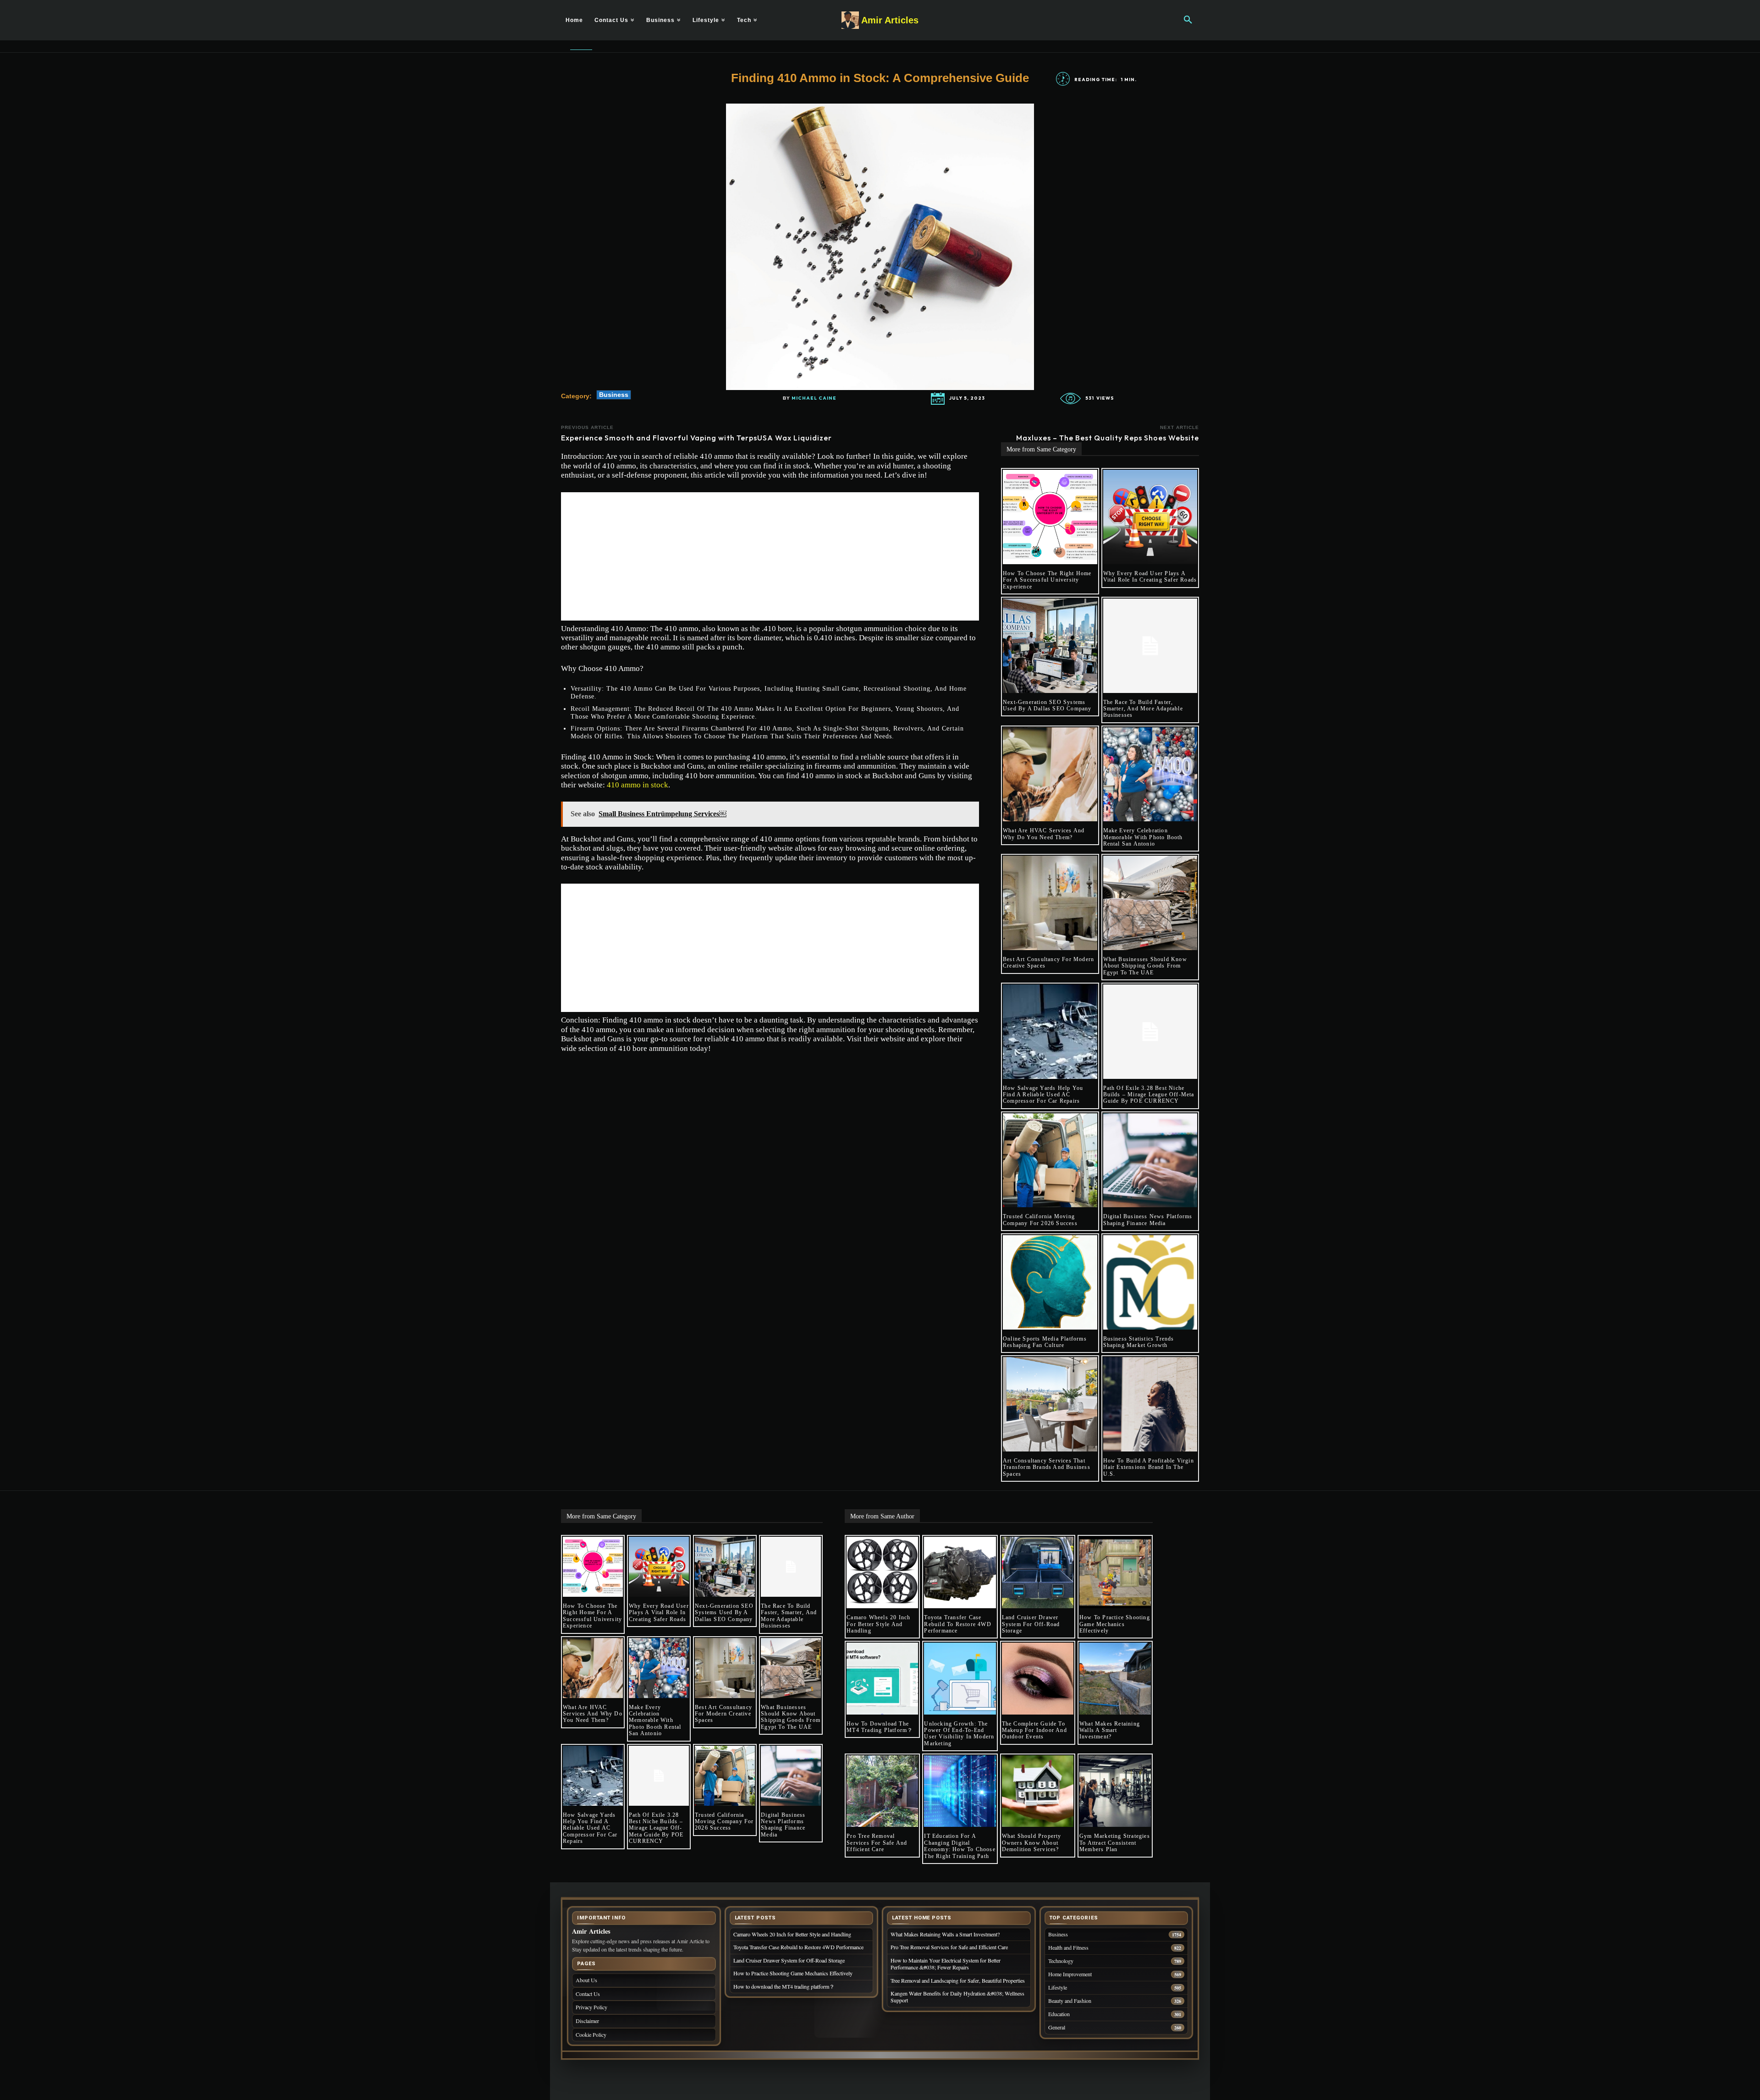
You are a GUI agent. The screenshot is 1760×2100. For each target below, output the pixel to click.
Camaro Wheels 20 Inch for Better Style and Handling (878, 1624)
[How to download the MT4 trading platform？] (882, 1678)
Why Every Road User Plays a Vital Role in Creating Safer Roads (1150, 577)
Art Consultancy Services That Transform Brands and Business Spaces (1047, 1467)
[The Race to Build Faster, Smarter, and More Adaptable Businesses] (1150, 646)
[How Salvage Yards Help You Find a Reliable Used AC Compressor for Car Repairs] (1050, 1032)
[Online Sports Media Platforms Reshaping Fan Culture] (1050, 1282)
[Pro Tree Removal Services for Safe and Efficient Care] (882, 1791)
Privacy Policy (591, 2007)
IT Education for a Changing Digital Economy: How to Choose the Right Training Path (960, 1846)
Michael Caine (814, 398)
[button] (1188, 20)
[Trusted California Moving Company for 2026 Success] (1050, 1160)
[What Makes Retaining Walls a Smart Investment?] (1115, 1678)
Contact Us (588, 1994)
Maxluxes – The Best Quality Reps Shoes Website (1108, 438)
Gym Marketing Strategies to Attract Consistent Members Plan (1115, 1843)
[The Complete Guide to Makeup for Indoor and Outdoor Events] (1038, 1678)
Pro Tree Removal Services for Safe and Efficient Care (877, 1843)
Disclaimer (587, 2021)
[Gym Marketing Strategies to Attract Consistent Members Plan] (1115, 1791)
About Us (586, 1980)
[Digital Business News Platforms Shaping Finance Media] (1150, 1160)
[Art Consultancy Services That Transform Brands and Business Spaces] (1050, 1404)
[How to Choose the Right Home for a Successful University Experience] (1050, 517)
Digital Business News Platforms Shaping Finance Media (1148, 1220)
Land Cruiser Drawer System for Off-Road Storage (1031, 1624)
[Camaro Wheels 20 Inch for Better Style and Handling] (882, 1572)
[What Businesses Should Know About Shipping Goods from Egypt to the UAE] (1150, 903)
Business (614, 395)
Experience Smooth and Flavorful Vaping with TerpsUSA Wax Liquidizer (696, 438)
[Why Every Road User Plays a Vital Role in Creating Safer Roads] (1150, 517)
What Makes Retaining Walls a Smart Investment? (1110, 1730)
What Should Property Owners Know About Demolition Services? (1032, 1843)
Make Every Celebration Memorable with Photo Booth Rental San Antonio (1143, 837)
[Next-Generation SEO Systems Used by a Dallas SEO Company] (1050, 646)
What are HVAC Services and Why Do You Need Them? (1044, 834)
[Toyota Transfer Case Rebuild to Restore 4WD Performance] (960, 1572)
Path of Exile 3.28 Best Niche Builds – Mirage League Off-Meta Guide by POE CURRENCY (1149, 1095)
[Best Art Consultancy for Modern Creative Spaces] (1050, 903)
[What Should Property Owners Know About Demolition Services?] (1038, 1791)
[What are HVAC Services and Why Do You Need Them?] (1050, 775)
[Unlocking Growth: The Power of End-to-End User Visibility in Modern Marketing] (960, 1678)
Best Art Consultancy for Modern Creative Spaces (723, 1714)
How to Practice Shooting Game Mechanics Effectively (1115, 1624)
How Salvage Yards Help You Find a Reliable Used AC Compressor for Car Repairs (1043, 1095)
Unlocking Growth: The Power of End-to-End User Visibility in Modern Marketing (959, 1734)
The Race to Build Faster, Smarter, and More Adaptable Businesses (1143, 709)
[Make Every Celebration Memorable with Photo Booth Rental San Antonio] (1150, 775)
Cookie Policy (591, 2034)
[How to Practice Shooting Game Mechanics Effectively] (1115, 1572)
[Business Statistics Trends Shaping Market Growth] (1150, 1282)
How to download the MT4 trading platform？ (880, 1727)
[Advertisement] (770, 556)
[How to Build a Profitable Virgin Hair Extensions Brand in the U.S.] (1150, 1404)
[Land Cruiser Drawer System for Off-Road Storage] (1038, 1572)
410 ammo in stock (638, 785)
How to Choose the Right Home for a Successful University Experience (1047, 580)
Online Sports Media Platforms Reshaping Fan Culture (1045, 1342)
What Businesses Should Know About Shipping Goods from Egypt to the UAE (1145, 966)
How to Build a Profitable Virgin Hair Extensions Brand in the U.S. (1149, 1467)
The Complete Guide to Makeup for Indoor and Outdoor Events (1034, 1730)
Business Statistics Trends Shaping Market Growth (1139, 1342)
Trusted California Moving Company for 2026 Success (1040, 1220)
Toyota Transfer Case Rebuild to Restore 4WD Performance (957, 1624)
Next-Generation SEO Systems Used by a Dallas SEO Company (1047, 705)
